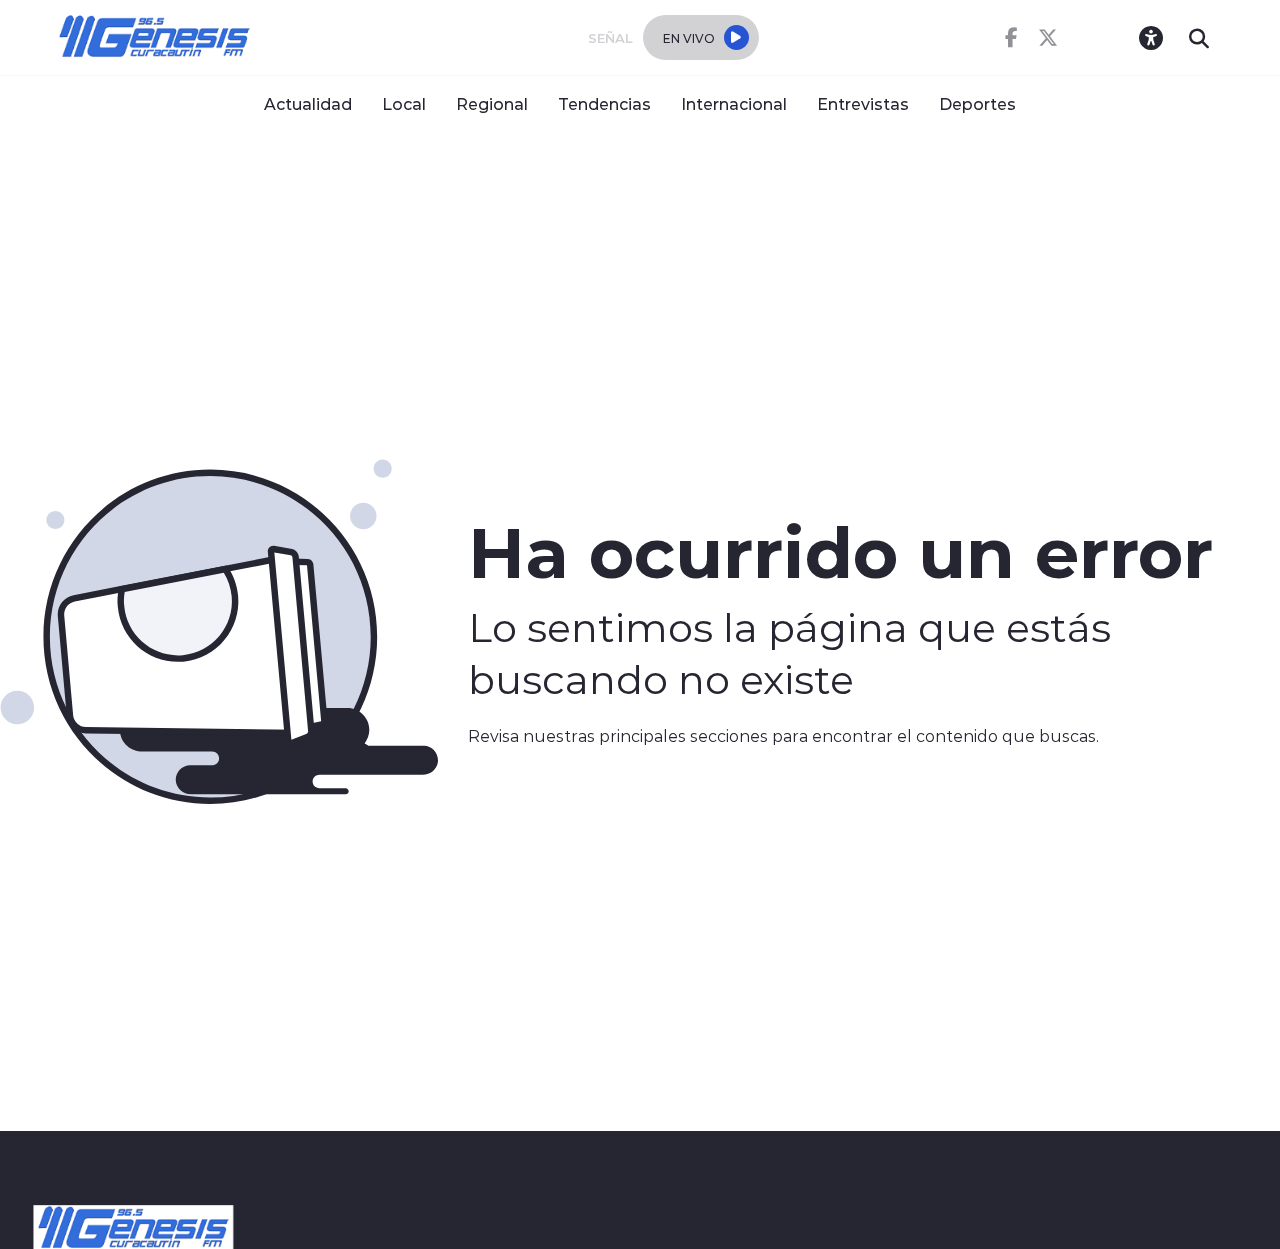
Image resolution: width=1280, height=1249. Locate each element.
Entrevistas (863, 103)
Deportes (977, 103)
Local (404, 103)
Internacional (734, 103)
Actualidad (308, 103)
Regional (492, 103)
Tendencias (604, 103)
